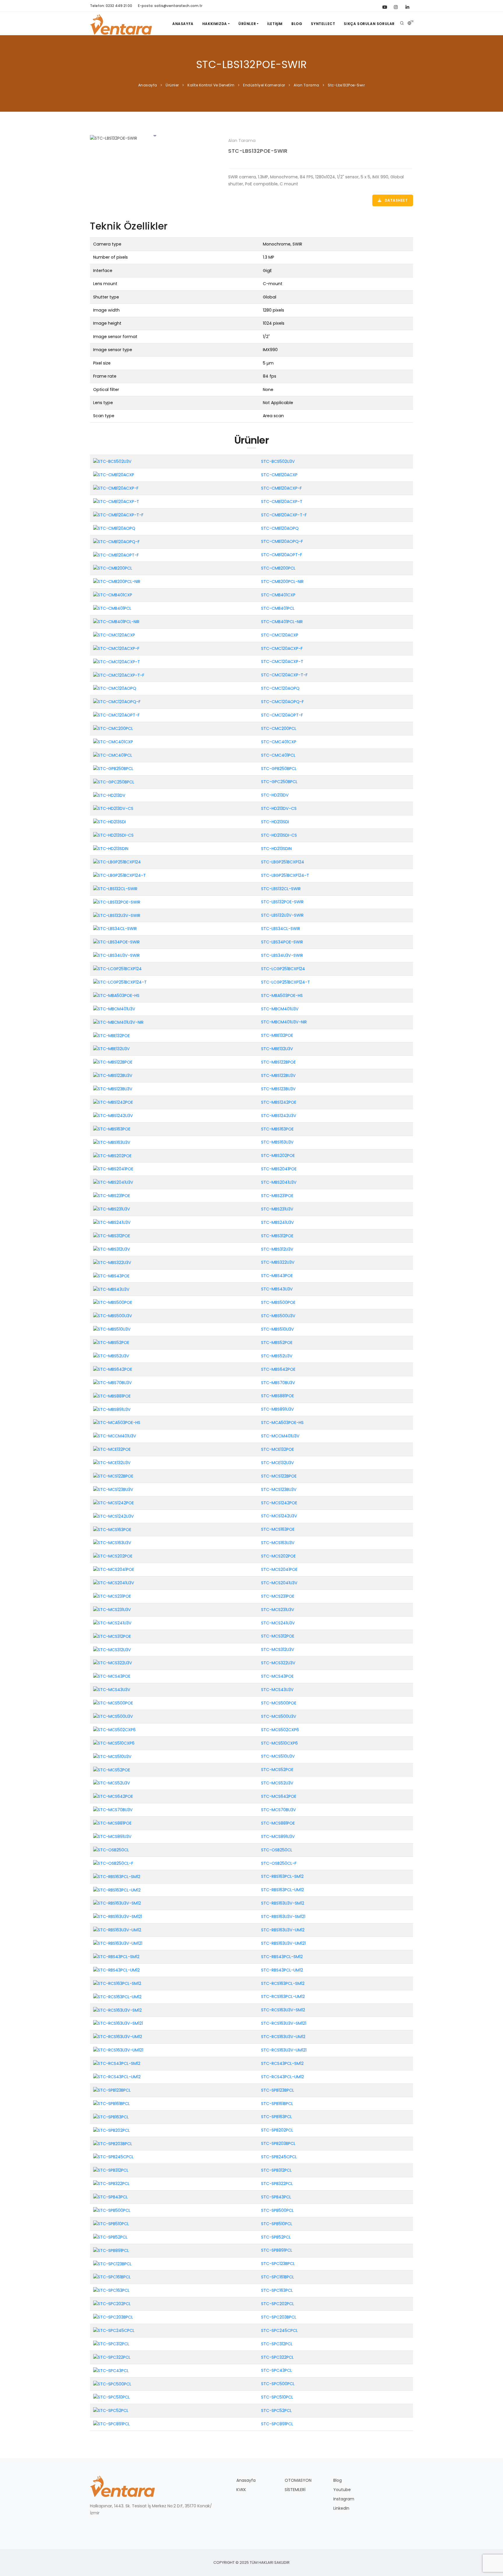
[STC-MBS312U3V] (112, 1249)
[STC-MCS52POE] (112, 1770)
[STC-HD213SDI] (109, 822)
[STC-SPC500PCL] (112, 2384)
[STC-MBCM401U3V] (114, 1009)
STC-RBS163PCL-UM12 (283, 1890)
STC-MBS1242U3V (279, 1116)
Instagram (344, 2499)
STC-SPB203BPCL (278, 2143)
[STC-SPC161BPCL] (112, 2277)
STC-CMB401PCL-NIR (282, 622)
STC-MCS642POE (279, 1796)
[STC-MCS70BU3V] (113, 1810)
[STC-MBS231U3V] (112, 1209)
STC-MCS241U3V (278, 1623)
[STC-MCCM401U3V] (115, 1436)
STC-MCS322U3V (278, 1663)
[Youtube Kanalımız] (384, 6)
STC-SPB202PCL (277, 2130)
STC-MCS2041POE (279, 1569)
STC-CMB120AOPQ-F (282, 541)
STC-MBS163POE (277, 1129)
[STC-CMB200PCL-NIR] (117, 582)
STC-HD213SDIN (276, 849)
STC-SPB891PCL (277, 2250)
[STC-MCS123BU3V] (113, 1489)
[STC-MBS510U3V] (112, 1329)
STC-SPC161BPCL (278, 2277)
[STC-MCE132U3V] (112, 1463)
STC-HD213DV (275, 795)
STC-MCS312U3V (278, 1649)
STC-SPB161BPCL (277, 2104)
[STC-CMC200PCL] (113, 728)
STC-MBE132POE (277, 1035)
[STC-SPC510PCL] (111, 2397)
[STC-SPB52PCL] (110, 2237)
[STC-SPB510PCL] (111, 2223)
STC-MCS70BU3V (279, 1810)
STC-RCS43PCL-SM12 (282, 2063)
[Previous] (96, 138)
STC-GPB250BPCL (279, 769)
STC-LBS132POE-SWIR (258, 151)
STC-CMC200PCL (279, 728)
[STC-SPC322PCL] (112, 2357)
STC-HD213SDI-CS (279, 835)
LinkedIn (341, 2508)
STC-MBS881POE (278, 1396)
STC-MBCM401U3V (280, 1009)
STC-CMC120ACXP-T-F (284, 675)
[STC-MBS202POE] (112, 1155)
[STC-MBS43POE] (111, 1276)
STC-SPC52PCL (276, 2410)
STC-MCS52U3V (277, 1783)
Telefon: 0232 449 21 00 (111, 6)
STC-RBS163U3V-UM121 (283, 1943)
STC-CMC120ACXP (280, 635)
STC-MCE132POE (278, 1449)
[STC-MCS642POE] (113, 1796)
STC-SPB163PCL (277, 2117)
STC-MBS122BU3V (278, 1075)
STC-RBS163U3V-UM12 (283, 1930)
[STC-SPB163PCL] (111, 2117)
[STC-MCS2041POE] (114, 1569)
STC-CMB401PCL (278, 608)
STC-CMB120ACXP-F (281, 488)
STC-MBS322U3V (278, 1262)
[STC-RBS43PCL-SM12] (116, 1957)
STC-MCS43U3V (277, 1690)
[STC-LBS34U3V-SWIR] (116, 955)
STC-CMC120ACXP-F (282, 648)
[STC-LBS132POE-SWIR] (155, 138)
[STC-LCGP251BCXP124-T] (120, 982)
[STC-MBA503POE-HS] (116, 995)
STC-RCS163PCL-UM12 (283, 1997)
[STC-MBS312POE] (112, 1235)
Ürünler (247, 24)
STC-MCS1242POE (279, 1503)
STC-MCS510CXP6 (279, 1743)
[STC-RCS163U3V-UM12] (118, 2037)
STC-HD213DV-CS (279, 808)
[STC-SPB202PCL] (111, 2130)
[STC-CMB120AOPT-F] (116, 555)
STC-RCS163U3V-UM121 (284, 2050)
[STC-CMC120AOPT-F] (116, 715)
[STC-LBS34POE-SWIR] (116, 942)
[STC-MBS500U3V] (113, 1316)
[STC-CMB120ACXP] (114, 475)
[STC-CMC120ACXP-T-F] (119, 675)
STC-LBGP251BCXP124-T (285, 875)
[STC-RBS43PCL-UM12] (116, 1970)
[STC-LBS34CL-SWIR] (115, 929)
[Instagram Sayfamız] (396, 6)
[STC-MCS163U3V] (112, 1543)
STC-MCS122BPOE (279, 1476)
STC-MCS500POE (279, 1703)
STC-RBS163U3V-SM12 (283, 1903)
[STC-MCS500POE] (113, 1703)
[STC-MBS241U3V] (112, 1222)
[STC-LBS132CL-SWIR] (115, 888)
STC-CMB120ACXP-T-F (284, 515)
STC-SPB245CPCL (279, 2157)
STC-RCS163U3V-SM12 (283, 2010)
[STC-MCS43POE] (112, 1676)
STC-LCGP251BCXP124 (283, 969)
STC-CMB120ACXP (279, 475)
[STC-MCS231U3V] (112, 1609)
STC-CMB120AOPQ (280, 528)
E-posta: (170, 6)
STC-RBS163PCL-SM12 (282, 1876)
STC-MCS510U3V (278, 1756)
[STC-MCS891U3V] (112, 1837)
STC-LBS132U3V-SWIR (282, 915)
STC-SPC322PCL (277, 2357)
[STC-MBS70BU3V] (113, 1382)
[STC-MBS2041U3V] (113, 1182)
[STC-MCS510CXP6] (114, 1743)
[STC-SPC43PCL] (111, 2370)
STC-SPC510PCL (277, 2397)
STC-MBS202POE (278, 1155)
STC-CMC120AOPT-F (282, 715)
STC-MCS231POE (278, 1596)
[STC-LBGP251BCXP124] (117, 862)
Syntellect (323, 24)
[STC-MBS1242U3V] (113, 1115)
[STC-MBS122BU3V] (113, 1075)
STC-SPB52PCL (276, 2237)
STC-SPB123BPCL (278, 2090)
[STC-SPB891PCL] (111, 2250)
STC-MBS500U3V (278, 1316)
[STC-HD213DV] (109, 795)
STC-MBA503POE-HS (282, 995)
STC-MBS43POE (277, 1276)
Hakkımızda (215, 24)
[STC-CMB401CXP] (113, 595)
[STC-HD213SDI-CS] (113, 835)
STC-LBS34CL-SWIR (281, 929)
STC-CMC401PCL (278, 755)
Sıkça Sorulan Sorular (369, 24)
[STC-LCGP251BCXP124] (117, 969)
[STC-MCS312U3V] (112, 1649)
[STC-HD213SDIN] (111, 849)
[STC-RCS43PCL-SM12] (117, 2063)
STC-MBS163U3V (277, 1142)
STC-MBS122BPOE (278, 1062)
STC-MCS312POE (278, 1636)
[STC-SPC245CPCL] (114, 2330)
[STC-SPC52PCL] (111, 2410)
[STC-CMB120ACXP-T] (116, 501)
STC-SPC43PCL (277, 2370)
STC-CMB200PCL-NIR (282, 582)
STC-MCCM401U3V (280, 1436)
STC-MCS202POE (278, 1556)
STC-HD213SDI (275, 822)
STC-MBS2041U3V (279, 1182)
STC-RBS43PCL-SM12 (282, 1957)
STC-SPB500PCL (277, 2210)
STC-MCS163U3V (278, 1543)
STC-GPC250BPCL (279, 782)
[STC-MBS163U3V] (112, 1142)
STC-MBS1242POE (279, 1102)
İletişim (275, 24)
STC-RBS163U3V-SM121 (283, 1917)
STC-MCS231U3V (278, 1610)
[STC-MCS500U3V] (113, 1716)
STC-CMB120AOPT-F (282, 555)
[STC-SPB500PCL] (112, 2210)
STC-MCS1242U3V (279, 1516)
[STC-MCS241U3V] (112, 1623)
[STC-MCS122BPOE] (113, 1476)
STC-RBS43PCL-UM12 (282, 1970)
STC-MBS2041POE (279, 1169)
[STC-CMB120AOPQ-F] (116, 541)
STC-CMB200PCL (278, 568)
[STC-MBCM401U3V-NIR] (118, 1022)
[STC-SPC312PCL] (111, 2344)
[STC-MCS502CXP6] (114, 1729)
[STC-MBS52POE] (111, 1343)
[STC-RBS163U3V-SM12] (117, 1903)
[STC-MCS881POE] (112, 1823)
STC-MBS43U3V (277, 1289)
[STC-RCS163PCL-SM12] (117, 1983)
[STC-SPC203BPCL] (113, 2317)
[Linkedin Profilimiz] (407, 6)
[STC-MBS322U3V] (112, 1262)
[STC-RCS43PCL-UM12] (117, 2077)
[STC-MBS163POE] (112, 1129)
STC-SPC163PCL (277, 2290)
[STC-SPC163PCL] (111, 2290)
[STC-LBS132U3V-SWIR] (117, 915)
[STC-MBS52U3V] (111, 1356)
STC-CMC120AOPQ (280, 688)
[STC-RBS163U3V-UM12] (117, 1930)
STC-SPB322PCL (277, 2184)
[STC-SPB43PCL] (110, 2197)
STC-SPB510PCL (277, 2224)
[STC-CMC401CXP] (113, 742)
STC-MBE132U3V (277, 1049)
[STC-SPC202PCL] (112, 2304)
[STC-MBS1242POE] (113, 1102)
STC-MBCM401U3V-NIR (284, 1022)
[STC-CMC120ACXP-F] (116, 648)
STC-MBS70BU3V (278, 1383)
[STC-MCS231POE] (112, 1596)
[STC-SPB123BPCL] (112, 2090)
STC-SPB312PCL (276, 2170)
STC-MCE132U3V (278, 1463)
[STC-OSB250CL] (111, 1850)
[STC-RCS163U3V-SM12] (117, 2010)
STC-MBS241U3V (278, 1222)
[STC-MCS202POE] (113, 1556)
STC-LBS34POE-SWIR (282, 942)
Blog (297, 24)
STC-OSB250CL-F (279, 1863)
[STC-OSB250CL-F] (113, 1863)
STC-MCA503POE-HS (282, 1423)
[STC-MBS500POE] (113, 1302)
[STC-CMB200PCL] (113, 568)
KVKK (241, 2490)
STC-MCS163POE (278, 1529)
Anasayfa (183, 24)
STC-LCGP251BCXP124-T (286, 982)
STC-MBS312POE (277, 1236)
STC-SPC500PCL (278, 2384)
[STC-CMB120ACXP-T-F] (118, 515)
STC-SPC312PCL (277, 2344)
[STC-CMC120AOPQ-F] (117, 702)
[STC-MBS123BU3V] (113, 1089)
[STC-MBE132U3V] (111, 1049)
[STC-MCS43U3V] (112, 1690)
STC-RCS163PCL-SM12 (283, 1983)
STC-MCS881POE (278, 1823)
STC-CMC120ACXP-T (282, 662)
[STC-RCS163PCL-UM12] (117, 1997)
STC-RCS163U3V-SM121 (284, 2023)
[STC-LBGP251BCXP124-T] (119, 875)
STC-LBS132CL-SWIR (281, 889)
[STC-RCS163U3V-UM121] (118, 2050)
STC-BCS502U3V (278, 461)
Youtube (342, 2490)
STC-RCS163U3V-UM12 (283, 2037)
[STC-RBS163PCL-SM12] (117, 1876)
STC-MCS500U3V (279, 1716)
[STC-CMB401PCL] (112, 608)
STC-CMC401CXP (279, 742)
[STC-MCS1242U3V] (114, 1516)
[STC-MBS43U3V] (111, 1289)
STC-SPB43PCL (276, 2197)
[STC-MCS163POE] (112, 1529)
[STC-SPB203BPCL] (113, 2143)
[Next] (214, 138)
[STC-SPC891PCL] (111, 2424)
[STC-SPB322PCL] (111, 2184)
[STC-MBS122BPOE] (113, 1062)
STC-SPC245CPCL (279, 2330)
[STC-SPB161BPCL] (111, 2103)
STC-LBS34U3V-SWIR (282, 955)
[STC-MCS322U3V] (113, 1663)
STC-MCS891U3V (278, 1837)
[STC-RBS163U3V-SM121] (118, 1917)
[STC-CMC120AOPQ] (115, 688)
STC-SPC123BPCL (278, 2264)
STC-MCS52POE (277, 1770)
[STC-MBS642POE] (113, 1369)
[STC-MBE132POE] (111, 1035)
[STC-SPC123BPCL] (112, 2264)
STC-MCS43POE (277, 1676)
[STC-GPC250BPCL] (114, 782)
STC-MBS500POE (278, 1302)
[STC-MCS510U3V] (112, 1756)
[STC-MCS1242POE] (114, 1503)
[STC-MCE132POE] (112, 1449)
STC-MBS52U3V (277, 1356)
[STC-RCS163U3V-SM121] (118, 2023)
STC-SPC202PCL (278, 2304)
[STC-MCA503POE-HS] (117, 1423)
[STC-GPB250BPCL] (113, 768)
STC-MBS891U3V (278, 1409)
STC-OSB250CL (277, 1850)
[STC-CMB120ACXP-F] (116, 488)
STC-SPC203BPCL (279, 2317)
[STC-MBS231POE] (112, 1196)
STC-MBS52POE (277, 1343)
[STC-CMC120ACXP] (114, 635)
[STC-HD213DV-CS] (113, 808)
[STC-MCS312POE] (112, 1636)
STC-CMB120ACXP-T (282, 502)
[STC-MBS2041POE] (113, 1169)
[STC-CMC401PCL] (113, 755)
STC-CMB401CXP (278, 595)
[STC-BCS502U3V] (112, 461)
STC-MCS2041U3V (279, 1583)
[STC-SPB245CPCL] (113, 2157)
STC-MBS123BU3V (278, 1089)
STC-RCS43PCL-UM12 (283, 2077)
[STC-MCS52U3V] (112, 1783)
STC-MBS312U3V (277, 1249)
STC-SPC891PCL (277, 2424)
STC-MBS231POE (277, 1196)
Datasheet (396, 200)
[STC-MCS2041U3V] (114, 1583)
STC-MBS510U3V (278, 1329)
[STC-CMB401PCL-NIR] (116, 622)
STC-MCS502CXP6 (280, 1730)
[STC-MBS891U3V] (112, 1409)
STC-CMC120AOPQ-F (283, 702)
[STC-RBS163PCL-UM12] (117, 1890)
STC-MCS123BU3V (279, 1489)
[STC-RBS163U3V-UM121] (118, 1943)
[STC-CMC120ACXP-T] (117, 662)
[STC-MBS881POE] (112, 1396)
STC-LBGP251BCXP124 (283, 862)
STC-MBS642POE (278, 1369)
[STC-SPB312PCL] (111, 2170)
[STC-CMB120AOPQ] (114, 528)
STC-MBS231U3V (277, 1209)
